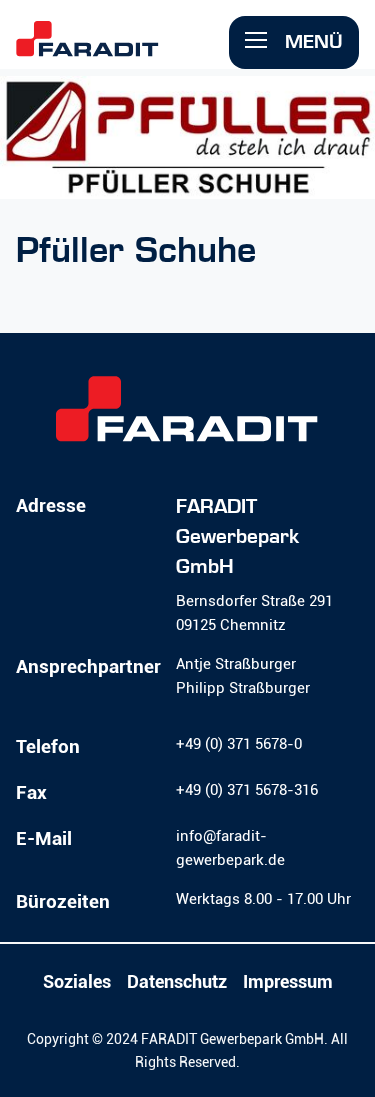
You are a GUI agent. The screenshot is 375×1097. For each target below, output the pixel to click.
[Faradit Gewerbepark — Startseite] (118, 48)
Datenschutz (177, 982)
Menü (311, 41)
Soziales (77, 982)
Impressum (288, 982)
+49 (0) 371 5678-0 (239, 744)
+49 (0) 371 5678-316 (247, 790)
